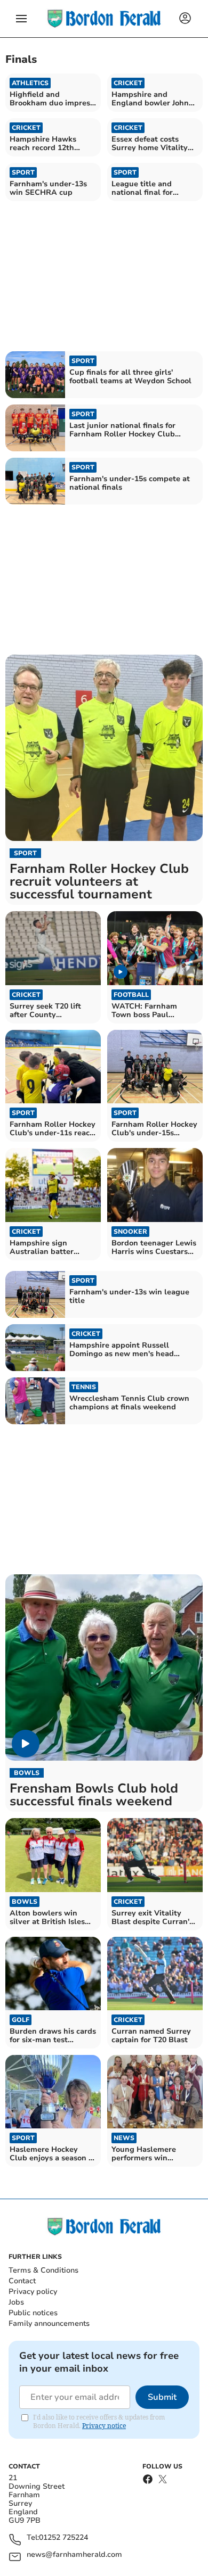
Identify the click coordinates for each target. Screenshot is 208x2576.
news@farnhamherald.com (74, 2555)
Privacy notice (104, 2426)
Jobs (16, 2302)
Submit (162, 2397)
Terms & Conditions (43, 2270)
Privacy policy (33, 2292)
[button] (21, 19)
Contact (22, 2281)
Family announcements (49, 2323)
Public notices (33, 2313)
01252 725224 (63, 2538)
